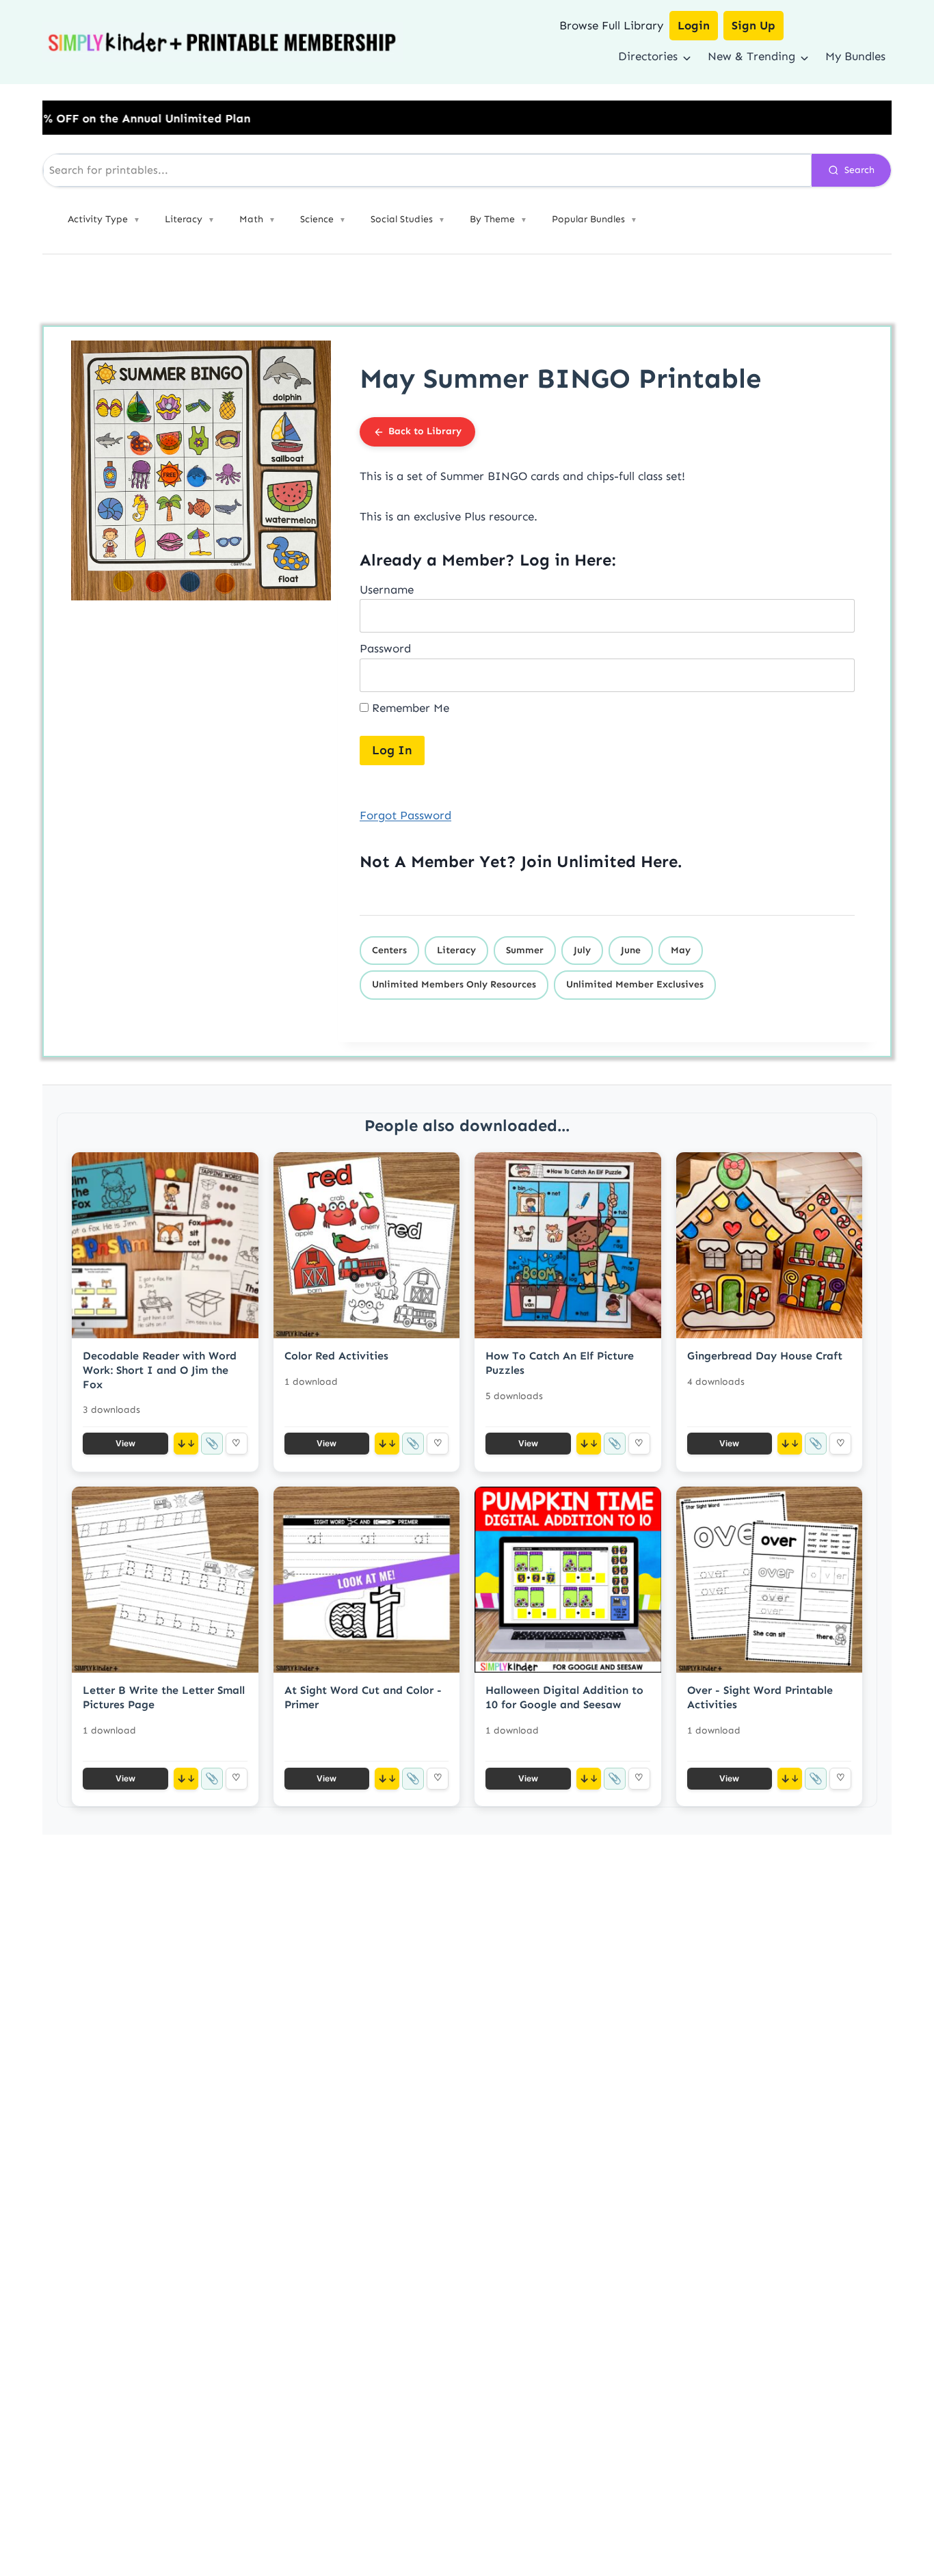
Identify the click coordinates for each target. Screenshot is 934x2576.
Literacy (456, 950)
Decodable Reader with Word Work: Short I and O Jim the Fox (160, 1370)
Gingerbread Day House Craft (765, 1356)
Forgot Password (405, 815)
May (681, 950)
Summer (525, 950)
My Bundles (855, 56)
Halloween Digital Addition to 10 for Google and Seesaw (564, 1697)
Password (385, 648)
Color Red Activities (336, 1356)
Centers (389, 950)
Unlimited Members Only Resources (454, 984)
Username (387, 589)
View (125, 1443)
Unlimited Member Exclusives (635, 984)
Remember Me (409, 708)
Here (659, 861)
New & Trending (751, 56)
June (631, 950)
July (582, 950)
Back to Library (425, 431)
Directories (648, 56)
